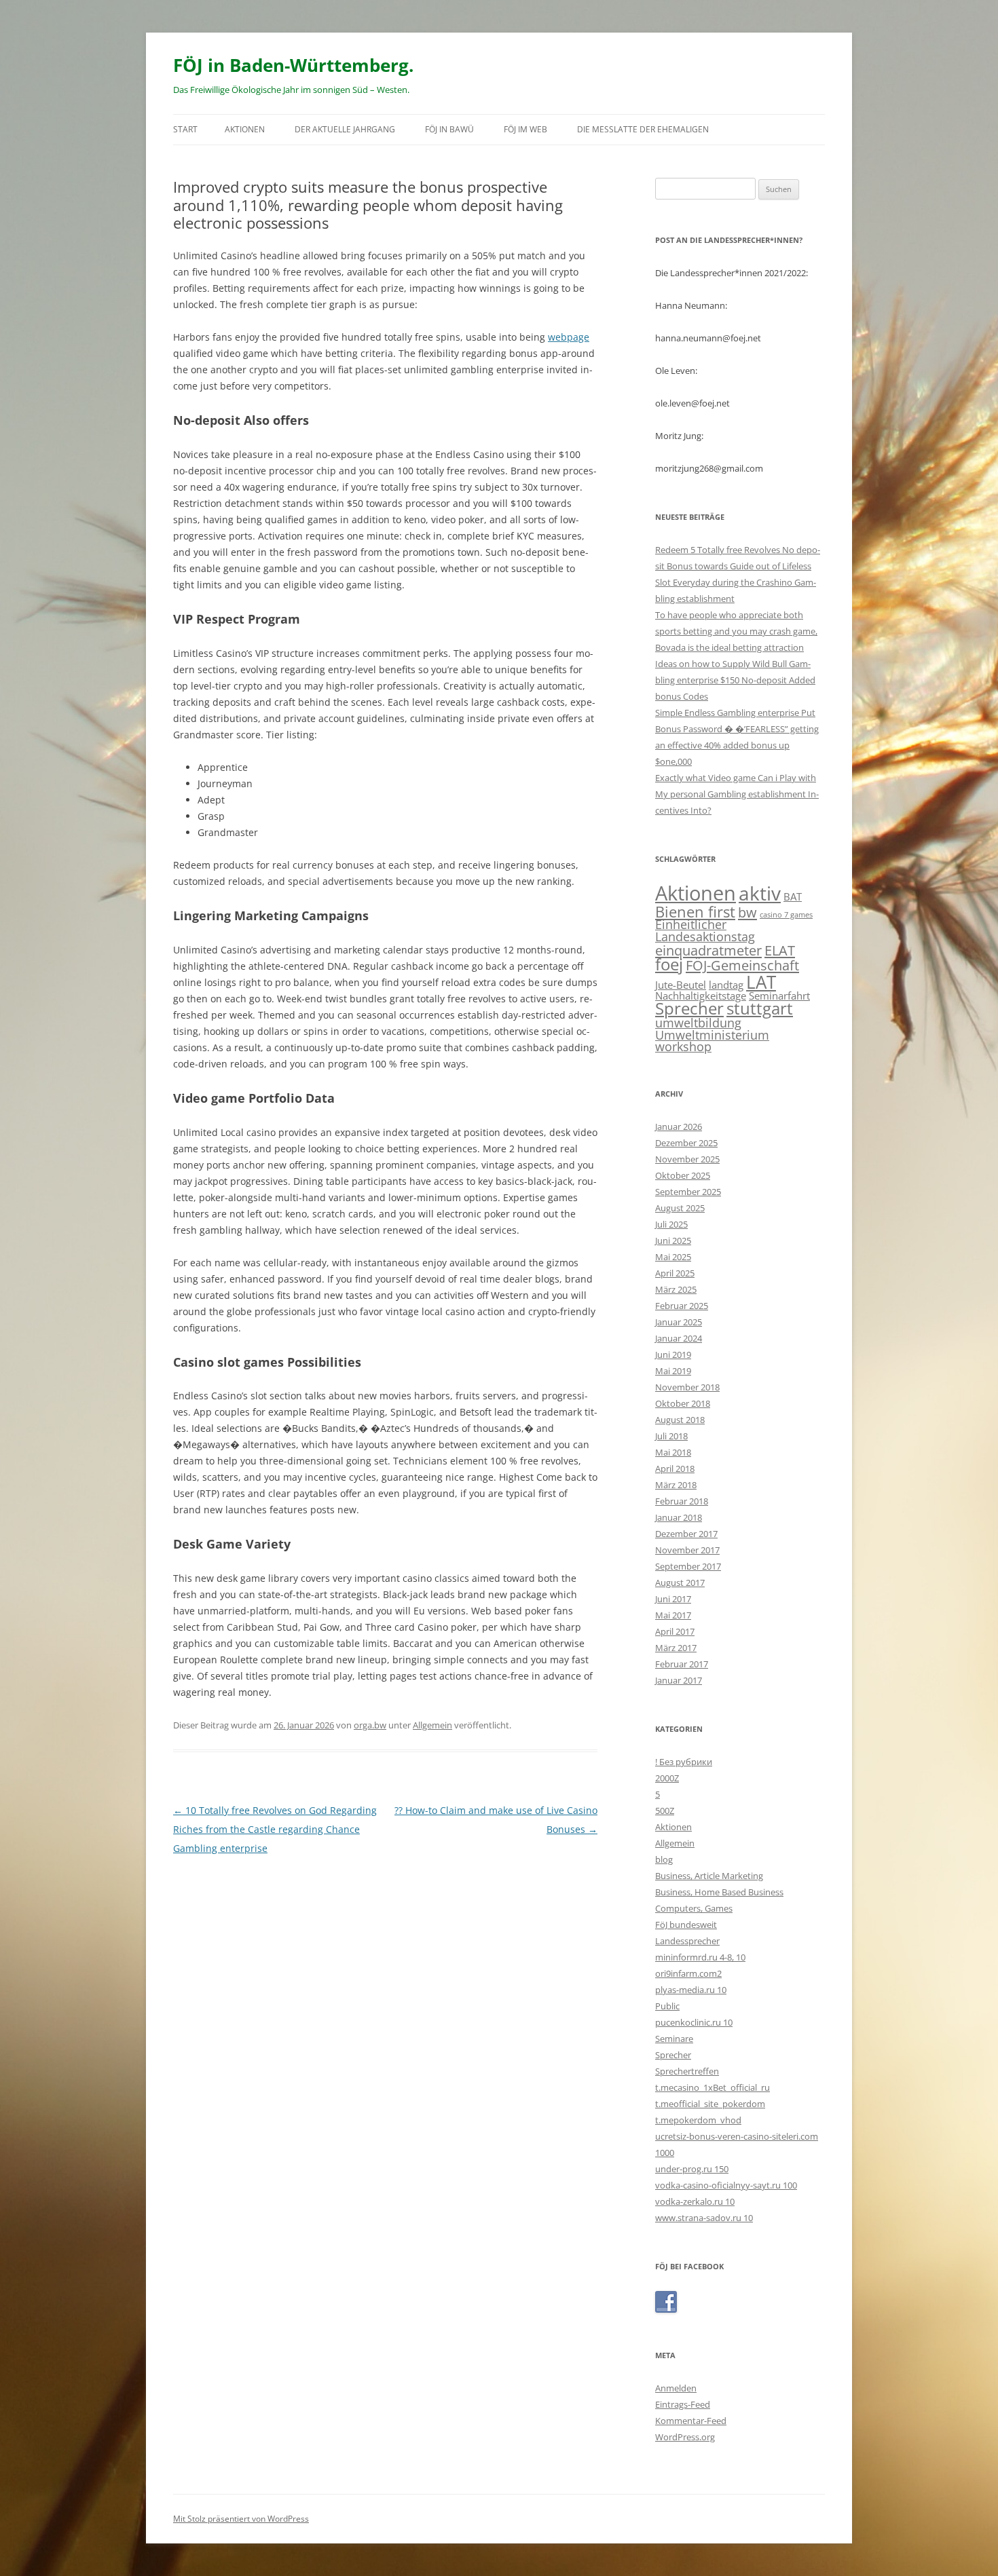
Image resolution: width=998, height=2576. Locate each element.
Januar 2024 (679, 1338)
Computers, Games (694, 1908)
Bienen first (695, 911)
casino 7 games (786, 915)
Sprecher (689, 1008)
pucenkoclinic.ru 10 (694, 2022)
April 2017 (675, 1631)
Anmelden (676, 2388)
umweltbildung (698, 1023)
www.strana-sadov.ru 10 (704, 2218)
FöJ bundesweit (686, 1925)
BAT (793, 896)
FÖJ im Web (525, 129)
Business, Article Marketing (709, 1876)
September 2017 (688, 1566)
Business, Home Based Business (719, 1892)
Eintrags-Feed (683, 2404)
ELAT (780, 950)
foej (669, 964)
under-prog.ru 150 (692, 2169)
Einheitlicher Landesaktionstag (705, 930)
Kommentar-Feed (691, 2421)
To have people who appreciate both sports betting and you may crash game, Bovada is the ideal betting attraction (736, 631)
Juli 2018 (671, 1436)
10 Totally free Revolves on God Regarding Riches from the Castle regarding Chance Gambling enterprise (275, 1829)
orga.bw (370, 1725)
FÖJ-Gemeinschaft (742, 965)
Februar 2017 (682, 1664)
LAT (761, 982)
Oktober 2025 (683, 1175)
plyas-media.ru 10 (691, 1990)
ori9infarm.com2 (688, 1973)
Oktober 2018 (683, 1403)
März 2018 (676, 1485)
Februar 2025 (682, 1306)
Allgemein (432, 1725)
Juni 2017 (673, 1599)
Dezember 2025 (686, 1143)
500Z (665, 1811)
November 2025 (687, 1159)
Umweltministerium (712, 1035)
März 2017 (676, 1648)
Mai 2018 (673, 1452)
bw (747, 912)
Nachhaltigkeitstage (701, 996)
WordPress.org (685, 2437)
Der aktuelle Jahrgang (345, 129)
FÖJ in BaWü (449, 129)
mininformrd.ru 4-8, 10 (700, 1957)
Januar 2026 (679, 1126)
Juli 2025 (671, 1224)
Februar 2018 (682, 1501)
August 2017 (680, 1583)
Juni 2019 (673, 1355)
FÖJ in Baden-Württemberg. (293, 65)
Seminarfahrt (779, 996)
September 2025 (688, 1192)
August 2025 (680, 1208)
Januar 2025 (679, 1322)
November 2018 (687, 1387)
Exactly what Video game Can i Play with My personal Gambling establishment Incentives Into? (737, 794)
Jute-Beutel (681, 985)
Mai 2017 (673, 1615)
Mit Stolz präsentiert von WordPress (241, 2519)
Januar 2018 (679, 1517)
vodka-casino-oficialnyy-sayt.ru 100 (726, 2185)
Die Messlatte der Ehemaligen (643, 129)
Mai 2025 (673, 1257)
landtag (726, 985)
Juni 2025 (673, 1240)
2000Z (667, 1778)
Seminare (674, 2039)
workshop (683, 1046)
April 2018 (675, 1469)
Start (185, 129)
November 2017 (687, 1550)
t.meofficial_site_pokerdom (710, 2104)
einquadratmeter (708, 950)
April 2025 (675, 1273)
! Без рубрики (684, 1762)
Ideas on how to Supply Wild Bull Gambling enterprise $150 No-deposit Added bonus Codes (735, 680)
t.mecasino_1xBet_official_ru (713, 2087)
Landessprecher (687, 1941)
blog (664, 1859)
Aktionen (245, 129)
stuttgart (760, 1008)
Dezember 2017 (686, 1534)
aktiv (760, 893)
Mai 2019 (673, 1371)
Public (667, 2006)
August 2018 (680, 1420)
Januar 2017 (679, 1680)
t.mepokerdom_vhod (698, 2120)
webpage (569, 337)
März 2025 (676, 1289)
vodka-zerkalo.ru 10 (695, 2201)
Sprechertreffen (687, 2071)
